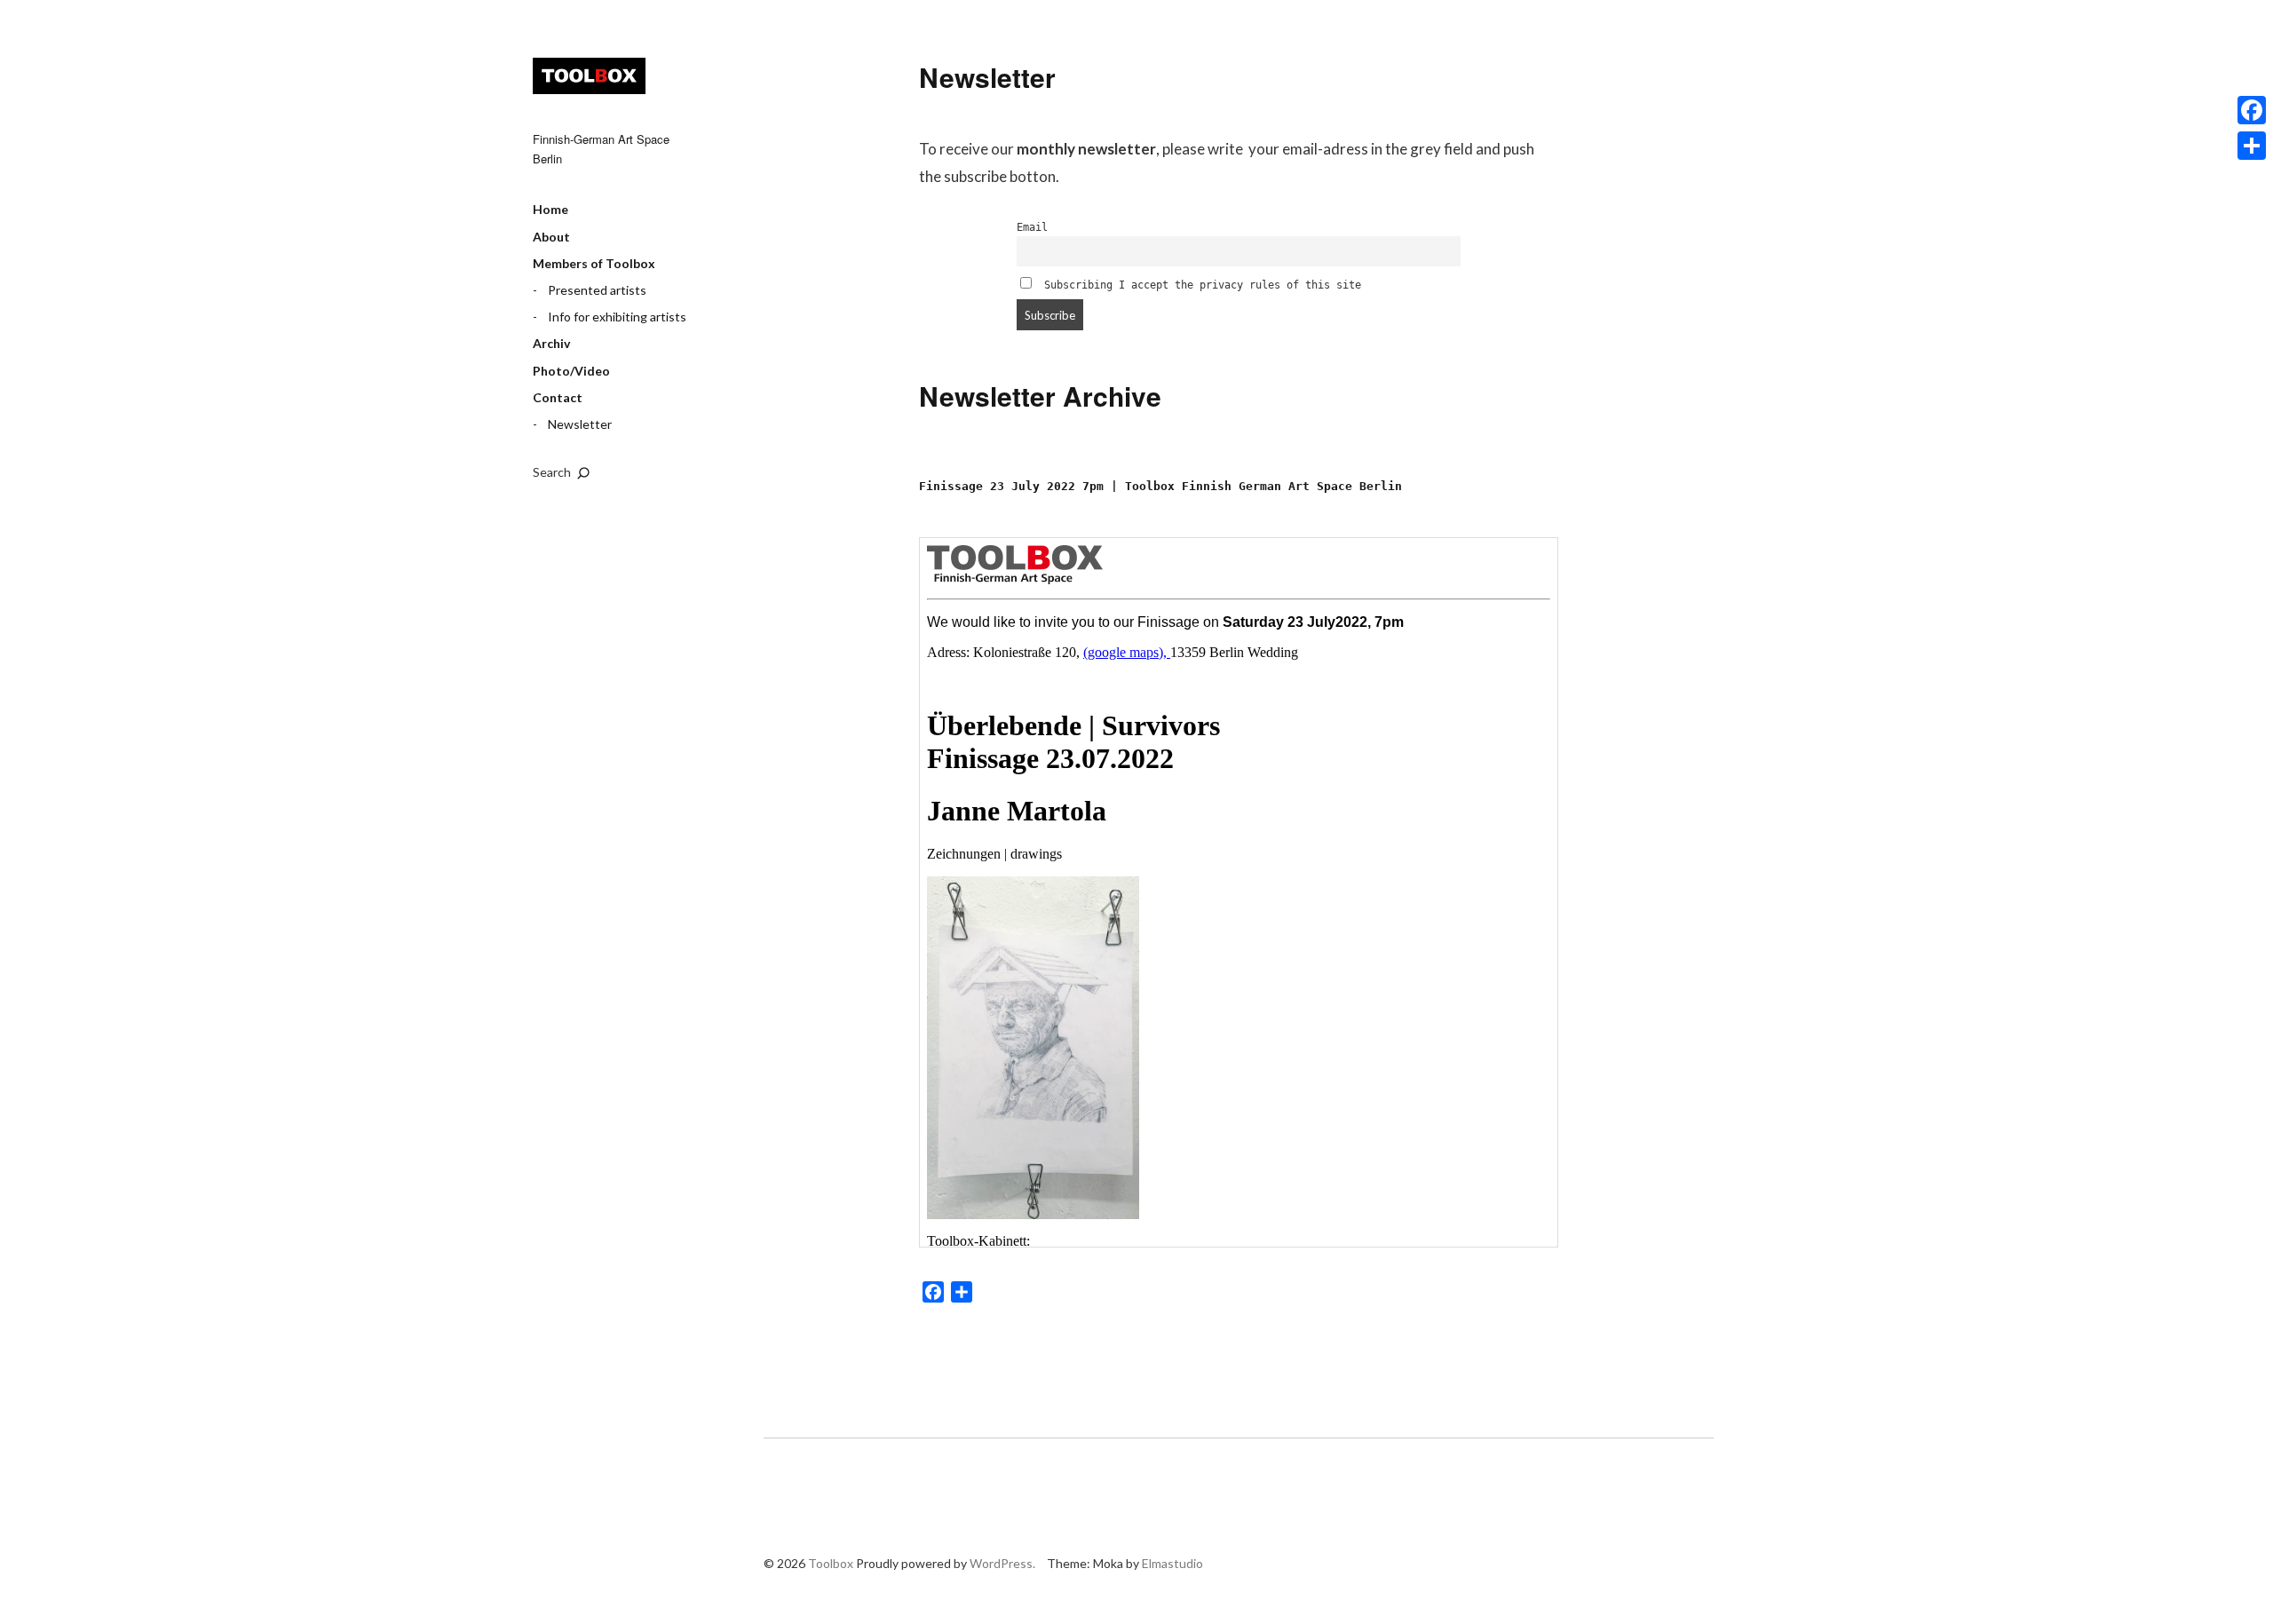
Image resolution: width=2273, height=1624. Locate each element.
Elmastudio (1172, 1563)
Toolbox (589, 76)
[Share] (2252, 146)
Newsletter (580, 424)
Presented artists (597, 290)
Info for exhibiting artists (617, 317)
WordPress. (1002, 1563)
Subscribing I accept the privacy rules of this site (1200, 285)
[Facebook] (2252, 110)
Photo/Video (571, 371)
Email (1032, 227)
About (551, 237)
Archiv (551, 343)
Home (550, 209)
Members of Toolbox (594, 263)
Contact (558, 397)
